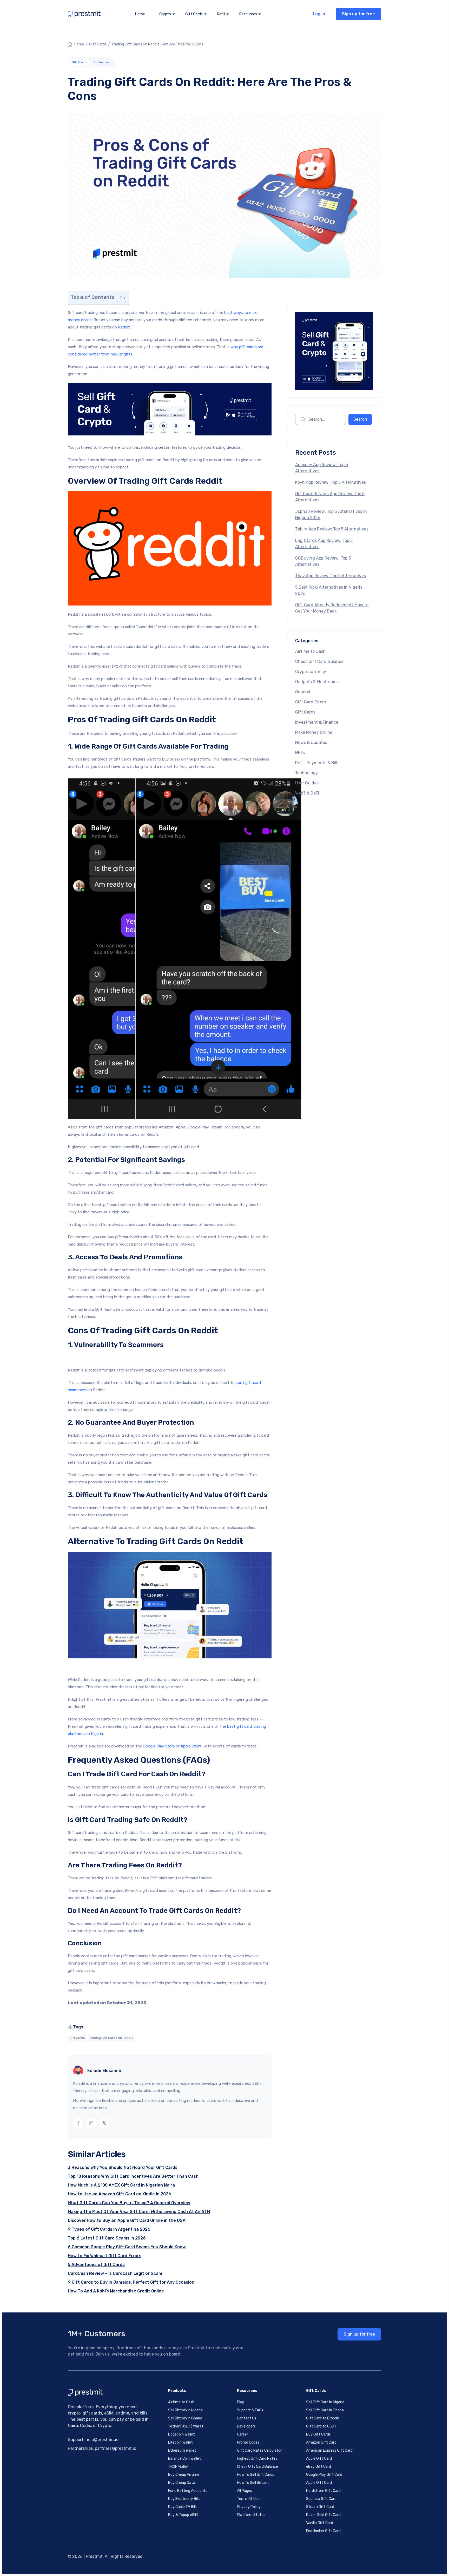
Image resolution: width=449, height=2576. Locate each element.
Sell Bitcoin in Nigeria (185, 2410)
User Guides (307, 783)
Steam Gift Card (320, 2507)
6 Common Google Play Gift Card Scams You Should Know (127, 2247)
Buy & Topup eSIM (183, 2515)
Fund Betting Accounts (188, 2491)
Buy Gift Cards (318, 2434)
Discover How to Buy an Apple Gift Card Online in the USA (127, 2220)
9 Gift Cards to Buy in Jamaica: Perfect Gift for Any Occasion (131, 2282)
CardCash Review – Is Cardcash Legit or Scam (115, 2273)
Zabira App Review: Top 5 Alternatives (332, 529)
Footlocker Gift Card (323, 2531)
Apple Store (191, 1746)
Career (243, 2434)
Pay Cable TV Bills (183, 2507)
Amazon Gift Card (321, 2442)
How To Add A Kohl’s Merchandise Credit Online (116, 2291)
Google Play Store (159, 1746)
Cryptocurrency (311, 672)
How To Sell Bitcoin (253, 2483)
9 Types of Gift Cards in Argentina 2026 (109, 2229)
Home (140, 14)
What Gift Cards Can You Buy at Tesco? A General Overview (129, 2203)
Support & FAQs (250, 2410)
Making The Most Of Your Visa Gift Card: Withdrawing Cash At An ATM (139, 2212)
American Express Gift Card (329, 2450)
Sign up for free (358, 14)
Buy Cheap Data (182, 2483)
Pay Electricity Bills (184, 2499)
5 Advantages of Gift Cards (96, 2265)
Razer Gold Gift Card (323, 2515)
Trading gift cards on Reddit (111, 2038)
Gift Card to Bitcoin (323, 2418)
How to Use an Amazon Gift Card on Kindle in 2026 (120, 2194)
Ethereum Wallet (182, 2450)
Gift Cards (98, 44)
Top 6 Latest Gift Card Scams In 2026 (107, 2238)
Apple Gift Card (319, 2459)
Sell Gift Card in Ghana (325, 2410)
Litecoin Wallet (180, 2442)
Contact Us (247, 2418)
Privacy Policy (249, 2507)
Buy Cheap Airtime (184, 2475)
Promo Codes (248, 2442)
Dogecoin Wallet (181, 2434)
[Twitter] (104, 2123)
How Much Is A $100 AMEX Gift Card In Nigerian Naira (121, 2185)
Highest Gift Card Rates (257, 2459)
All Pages (245, 2491)
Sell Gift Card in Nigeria (325, 2402)
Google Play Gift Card (324, 2475)
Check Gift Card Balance (319, 661)
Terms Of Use (248, 2499)
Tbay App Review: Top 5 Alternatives (331, 576)
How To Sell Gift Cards (256, 2475)
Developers (246, 2426)
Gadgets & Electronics (317, 682)
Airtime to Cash (310, 651)
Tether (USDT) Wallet (186, 2426)
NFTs (300, 753)
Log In (319, 14)
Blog (241, 2402)
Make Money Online (314, 732)
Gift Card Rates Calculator (259, 2450)
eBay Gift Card (319, 2467)
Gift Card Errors (311, 702)
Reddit (124, 327)
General (303, 692)
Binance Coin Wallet (184, 2459)
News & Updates (311, 742)
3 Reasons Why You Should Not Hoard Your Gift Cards (123, 2167)
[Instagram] (91, 2123)
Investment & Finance (317, 722)
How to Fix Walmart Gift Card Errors (105, 2256)
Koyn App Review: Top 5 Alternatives (331, 482)
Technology (306, 773)
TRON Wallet (178, 2467)
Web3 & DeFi (307, 793)
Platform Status (251, 2515)
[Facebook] (78, 2123)
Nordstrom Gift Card (323, 2491)
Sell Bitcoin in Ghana (185, 2418)
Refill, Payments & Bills (317, 763)
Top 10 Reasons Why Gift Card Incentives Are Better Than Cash (133, 2176)
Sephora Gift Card (321, 2499)
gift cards (77, 2038)
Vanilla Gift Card (320, 2523)
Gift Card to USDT (321, 2426)
